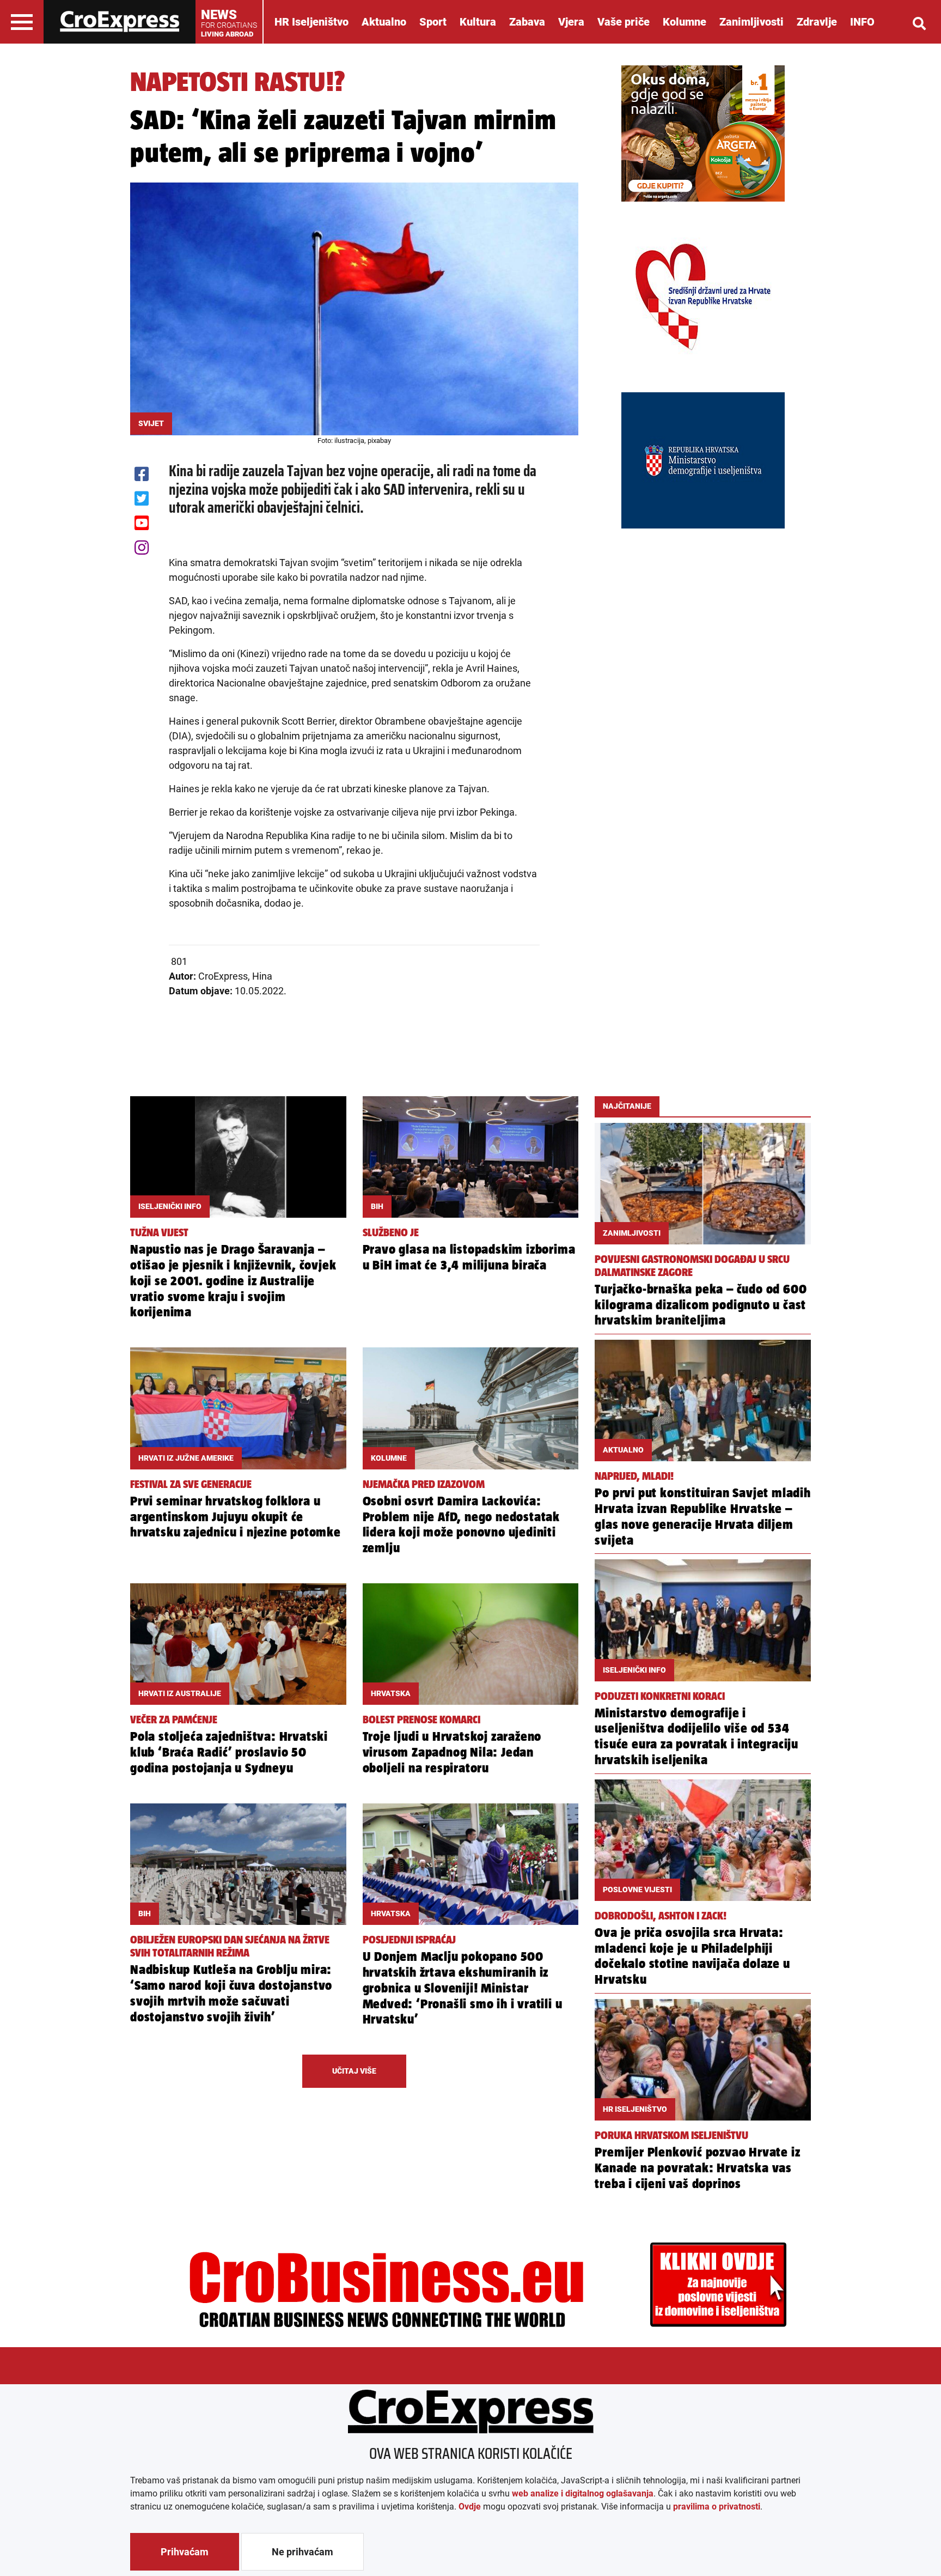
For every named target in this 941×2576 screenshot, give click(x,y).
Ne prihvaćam (303, 2552)
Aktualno (384, 22)
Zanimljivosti (751, 22)
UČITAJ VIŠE (354, 2071)
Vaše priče (624, 22)
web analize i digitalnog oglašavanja (583, 2493)
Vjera (571, 22)
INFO (862, 22)
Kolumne (685, 22)
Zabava (527, 22)
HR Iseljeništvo (311, 22)
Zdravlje (817, 22)
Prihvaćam (185, 2552)
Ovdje (470, 2507)
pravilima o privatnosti (717, 2507)
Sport (433, 22)
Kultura (478, 22)
